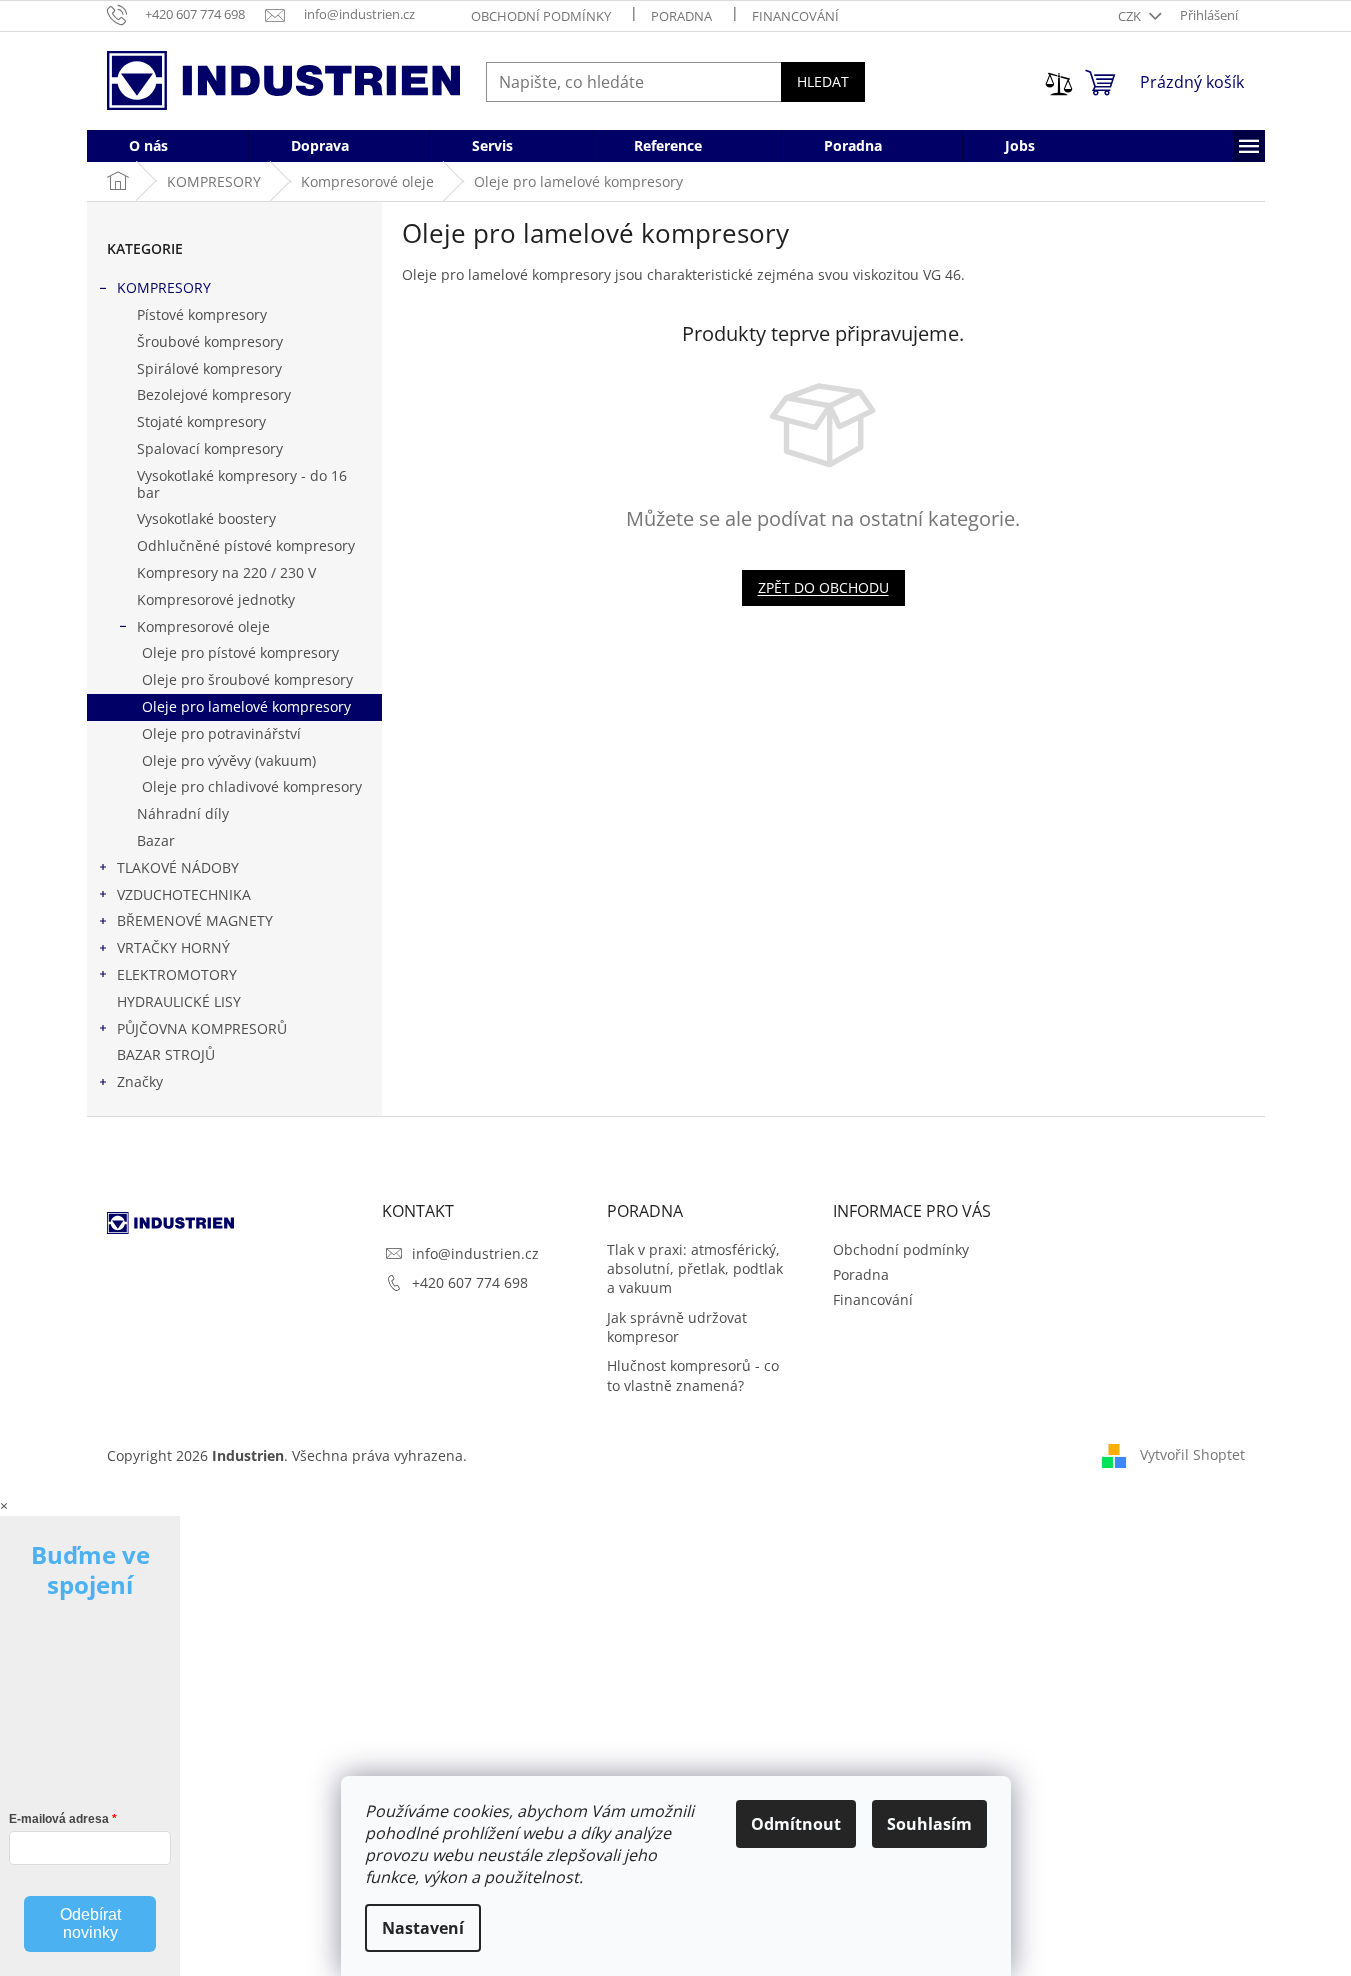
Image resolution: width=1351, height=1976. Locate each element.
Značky (140, 1081)
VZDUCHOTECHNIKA (184, 894)
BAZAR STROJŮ (166, 1054)
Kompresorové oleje (203, 626)
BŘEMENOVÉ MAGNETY (195, 920)
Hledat (823, 81)
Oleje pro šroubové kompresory (247, 679)
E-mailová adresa (59, 1819)
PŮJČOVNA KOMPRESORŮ (202, 1028)
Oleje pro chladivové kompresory (252, 786)
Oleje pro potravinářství (221, 733)
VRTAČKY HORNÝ (173, 947)
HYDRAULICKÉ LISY (179, 1001)
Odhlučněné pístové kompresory (246, 545)
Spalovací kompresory (210, 448)
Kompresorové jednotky (216, 599)
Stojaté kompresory (201, 421)
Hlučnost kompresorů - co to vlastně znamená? (693, 1375)
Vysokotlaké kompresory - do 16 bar (242, 484)
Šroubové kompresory (210, 341)
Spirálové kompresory (209, 368)
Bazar (156, 840)
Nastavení (423, 1928)
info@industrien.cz (475, 1253)
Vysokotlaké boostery (206, 518)
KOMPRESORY (164, 287)
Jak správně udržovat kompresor (677, 1327)
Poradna (681, 16)
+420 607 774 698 (470, 1282)
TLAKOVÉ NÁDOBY (178, 867)
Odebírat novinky (90, 1923)
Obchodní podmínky (541, 16)
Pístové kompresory (202, 314)
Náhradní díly (183, 813)
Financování (795, 16)
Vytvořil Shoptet (1192, 1453)
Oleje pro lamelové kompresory (246, 706)
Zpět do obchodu (823, 587)
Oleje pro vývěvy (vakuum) (229, 760)
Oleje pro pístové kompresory (240, 652)
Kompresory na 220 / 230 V (226, 572)
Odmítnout (796, 1824)
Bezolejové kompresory (214, 394)
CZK (1131, 16)
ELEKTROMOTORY (177, 974)
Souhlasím (929, 1824)
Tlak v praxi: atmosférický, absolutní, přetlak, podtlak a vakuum (695, 1269)
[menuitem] (148, 146)
